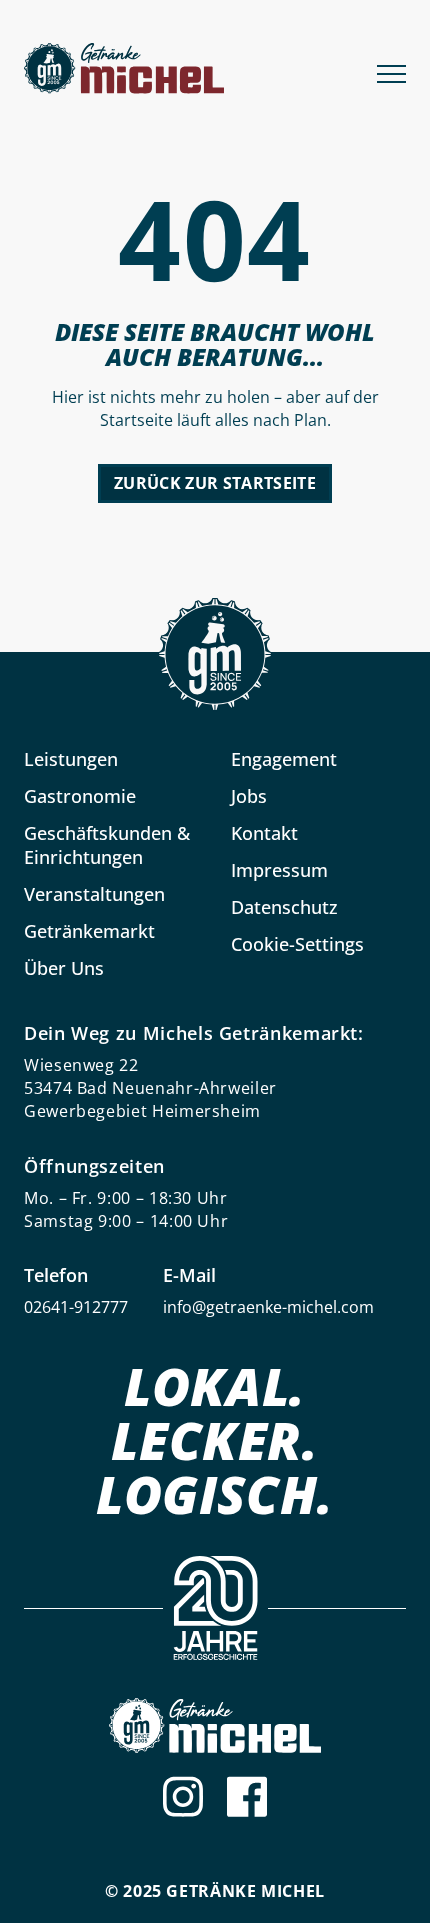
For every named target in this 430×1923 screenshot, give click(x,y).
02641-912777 (76, 1307)
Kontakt (264, 833)
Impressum (279, 870)
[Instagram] (183, 1796)
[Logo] (215, 1725)
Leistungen (71, 759)
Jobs (249, 796)
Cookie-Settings (297, 944)
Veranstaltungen (94, 894)
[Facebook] (247, 1796)
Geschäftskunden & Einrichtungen (107, 845)
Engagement (284, 759)
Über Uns (64, 968)
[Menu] (391, 72)
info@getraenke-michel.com (268, 1307)
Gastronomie (80, 796)
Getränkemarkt (89, 931)
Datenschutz (284, 907)
